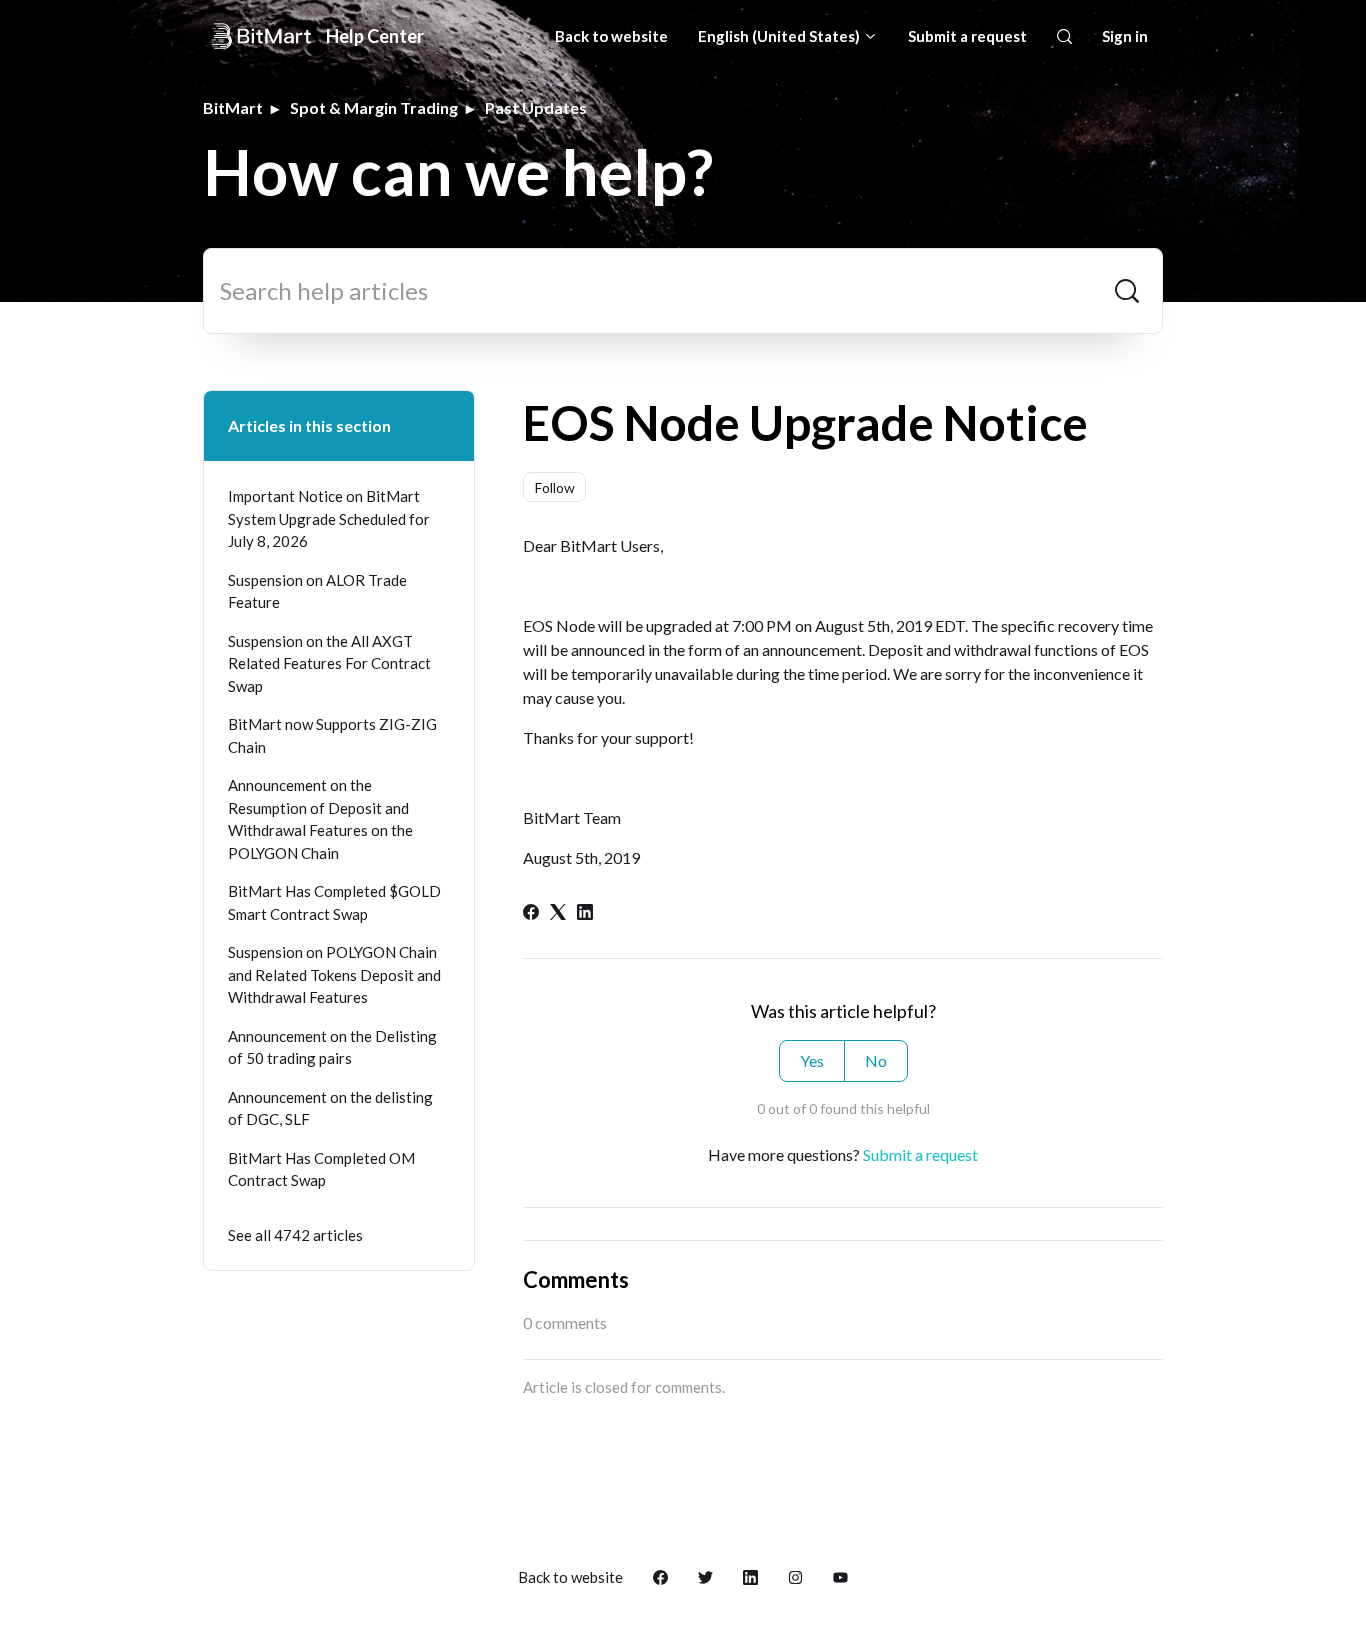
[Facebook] (531, 913)
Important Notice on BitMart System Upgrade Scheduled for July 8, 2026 (329, 518)
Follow (555, 487)
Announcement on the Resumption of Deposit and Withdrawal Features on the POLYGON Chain (320, 819)
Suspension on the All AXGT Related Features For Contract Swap (329, 663)
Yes (812, 1060)
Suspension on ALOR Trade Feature (317, 591)
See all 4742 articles (295, 1235)
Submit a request (967, 36)
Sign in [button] (1125, 36)
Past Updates (536, 107)
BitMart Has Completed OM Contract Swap (321, 1169)
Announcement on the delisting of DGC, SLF (330, 1108)
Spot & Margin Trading (374, 107)
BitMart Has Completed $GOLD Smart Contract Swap (334, 902)
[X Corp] (558, 913)
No (876, 1060)
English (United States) (780, 36)
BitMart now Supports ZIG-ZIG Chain (332, 735)
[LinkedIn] (585, 913)
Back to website (611, 36)
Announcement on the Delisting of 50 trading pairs (332, 1047)
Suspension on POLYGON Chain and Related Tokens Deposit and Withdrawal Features (334, 974)
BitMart (233, 107)
